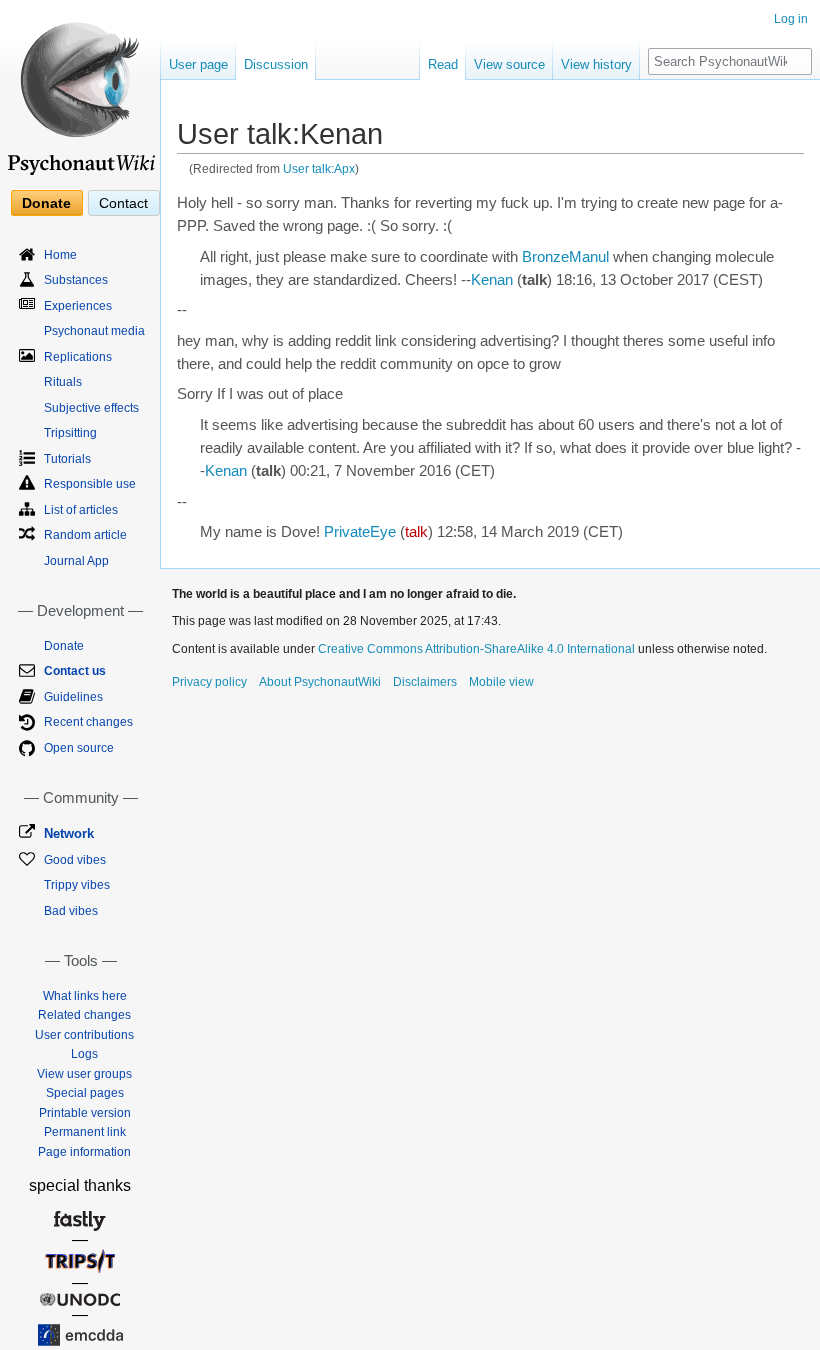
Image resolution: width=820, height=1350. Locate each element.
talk (416, 532)
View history (596, 64)
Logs (84, 1054)
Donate (46, 203)
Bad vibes (71, 911)
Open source (79, 748)
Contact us (75, 671)
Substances (76, 280)
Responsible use (90, 484)
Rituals (63, 382)
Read (443, 64)
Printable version (85, 1113)
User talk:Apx (319, 168)
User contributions (84, 1035)
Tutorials (67, 459)
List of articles (81, 510)
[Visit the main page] (80, 90)
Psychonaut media (94, 331)
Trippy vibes (77, 885)
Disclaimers (425, 682)
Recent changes (88, 722)
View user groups (84, 1074)
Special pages (85, 1093)
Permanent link (85, 1132)
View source (509, 64)
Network (69, 833)
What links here (85, 996)
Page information (84, 1152)
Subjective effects (91, 408)
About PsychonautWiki (320, 682)
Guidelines (73, 697)
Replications (78, 357)
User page (198, 64)
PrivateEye (360, 532)
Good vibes (75, 860)
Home (60, 255)
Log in (791, 19)
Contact (123, 203)
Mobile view (501, 682)
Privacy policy (209, 682)
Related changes (84, 1015)
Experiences (78, 306)
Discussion (276, 64)
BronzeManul (565, 257)
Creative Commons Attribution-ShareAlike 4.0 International (476, 649)
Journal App (76, 561)
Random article (85, 535)
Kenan (492, 280)
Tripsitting (70, 433)
